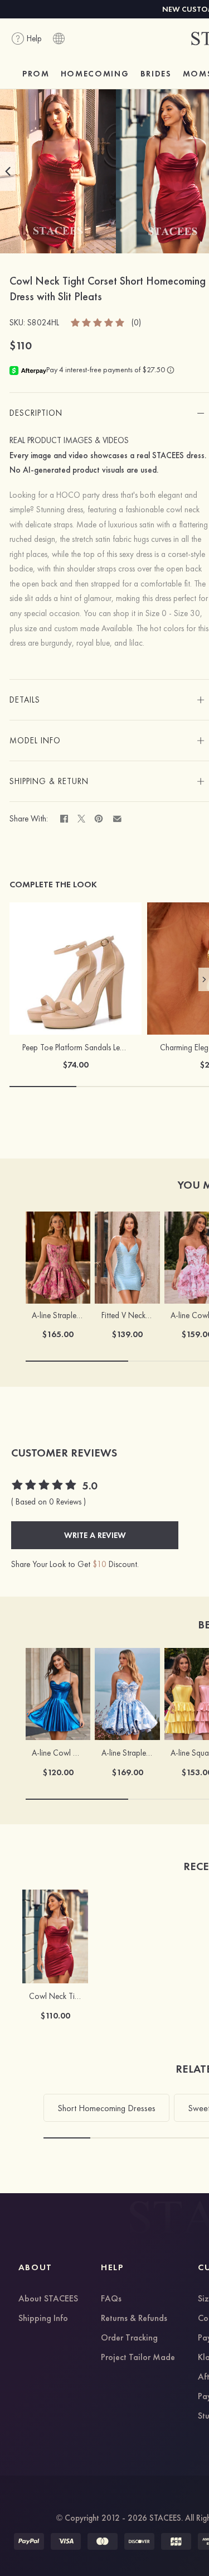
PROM (36, 74)
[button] (8, 171)
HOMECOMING (95, 74)
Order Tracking (129, 2338)
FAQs (111, 2299)
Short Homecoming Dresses (106, 2108)
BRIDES (156, 74)
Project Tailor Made (138, 2358)
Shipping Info (43, 2319)
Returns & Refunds (134, 2319)
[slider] (98, 322)
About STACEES (48, 2299)
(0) (136, 323)
